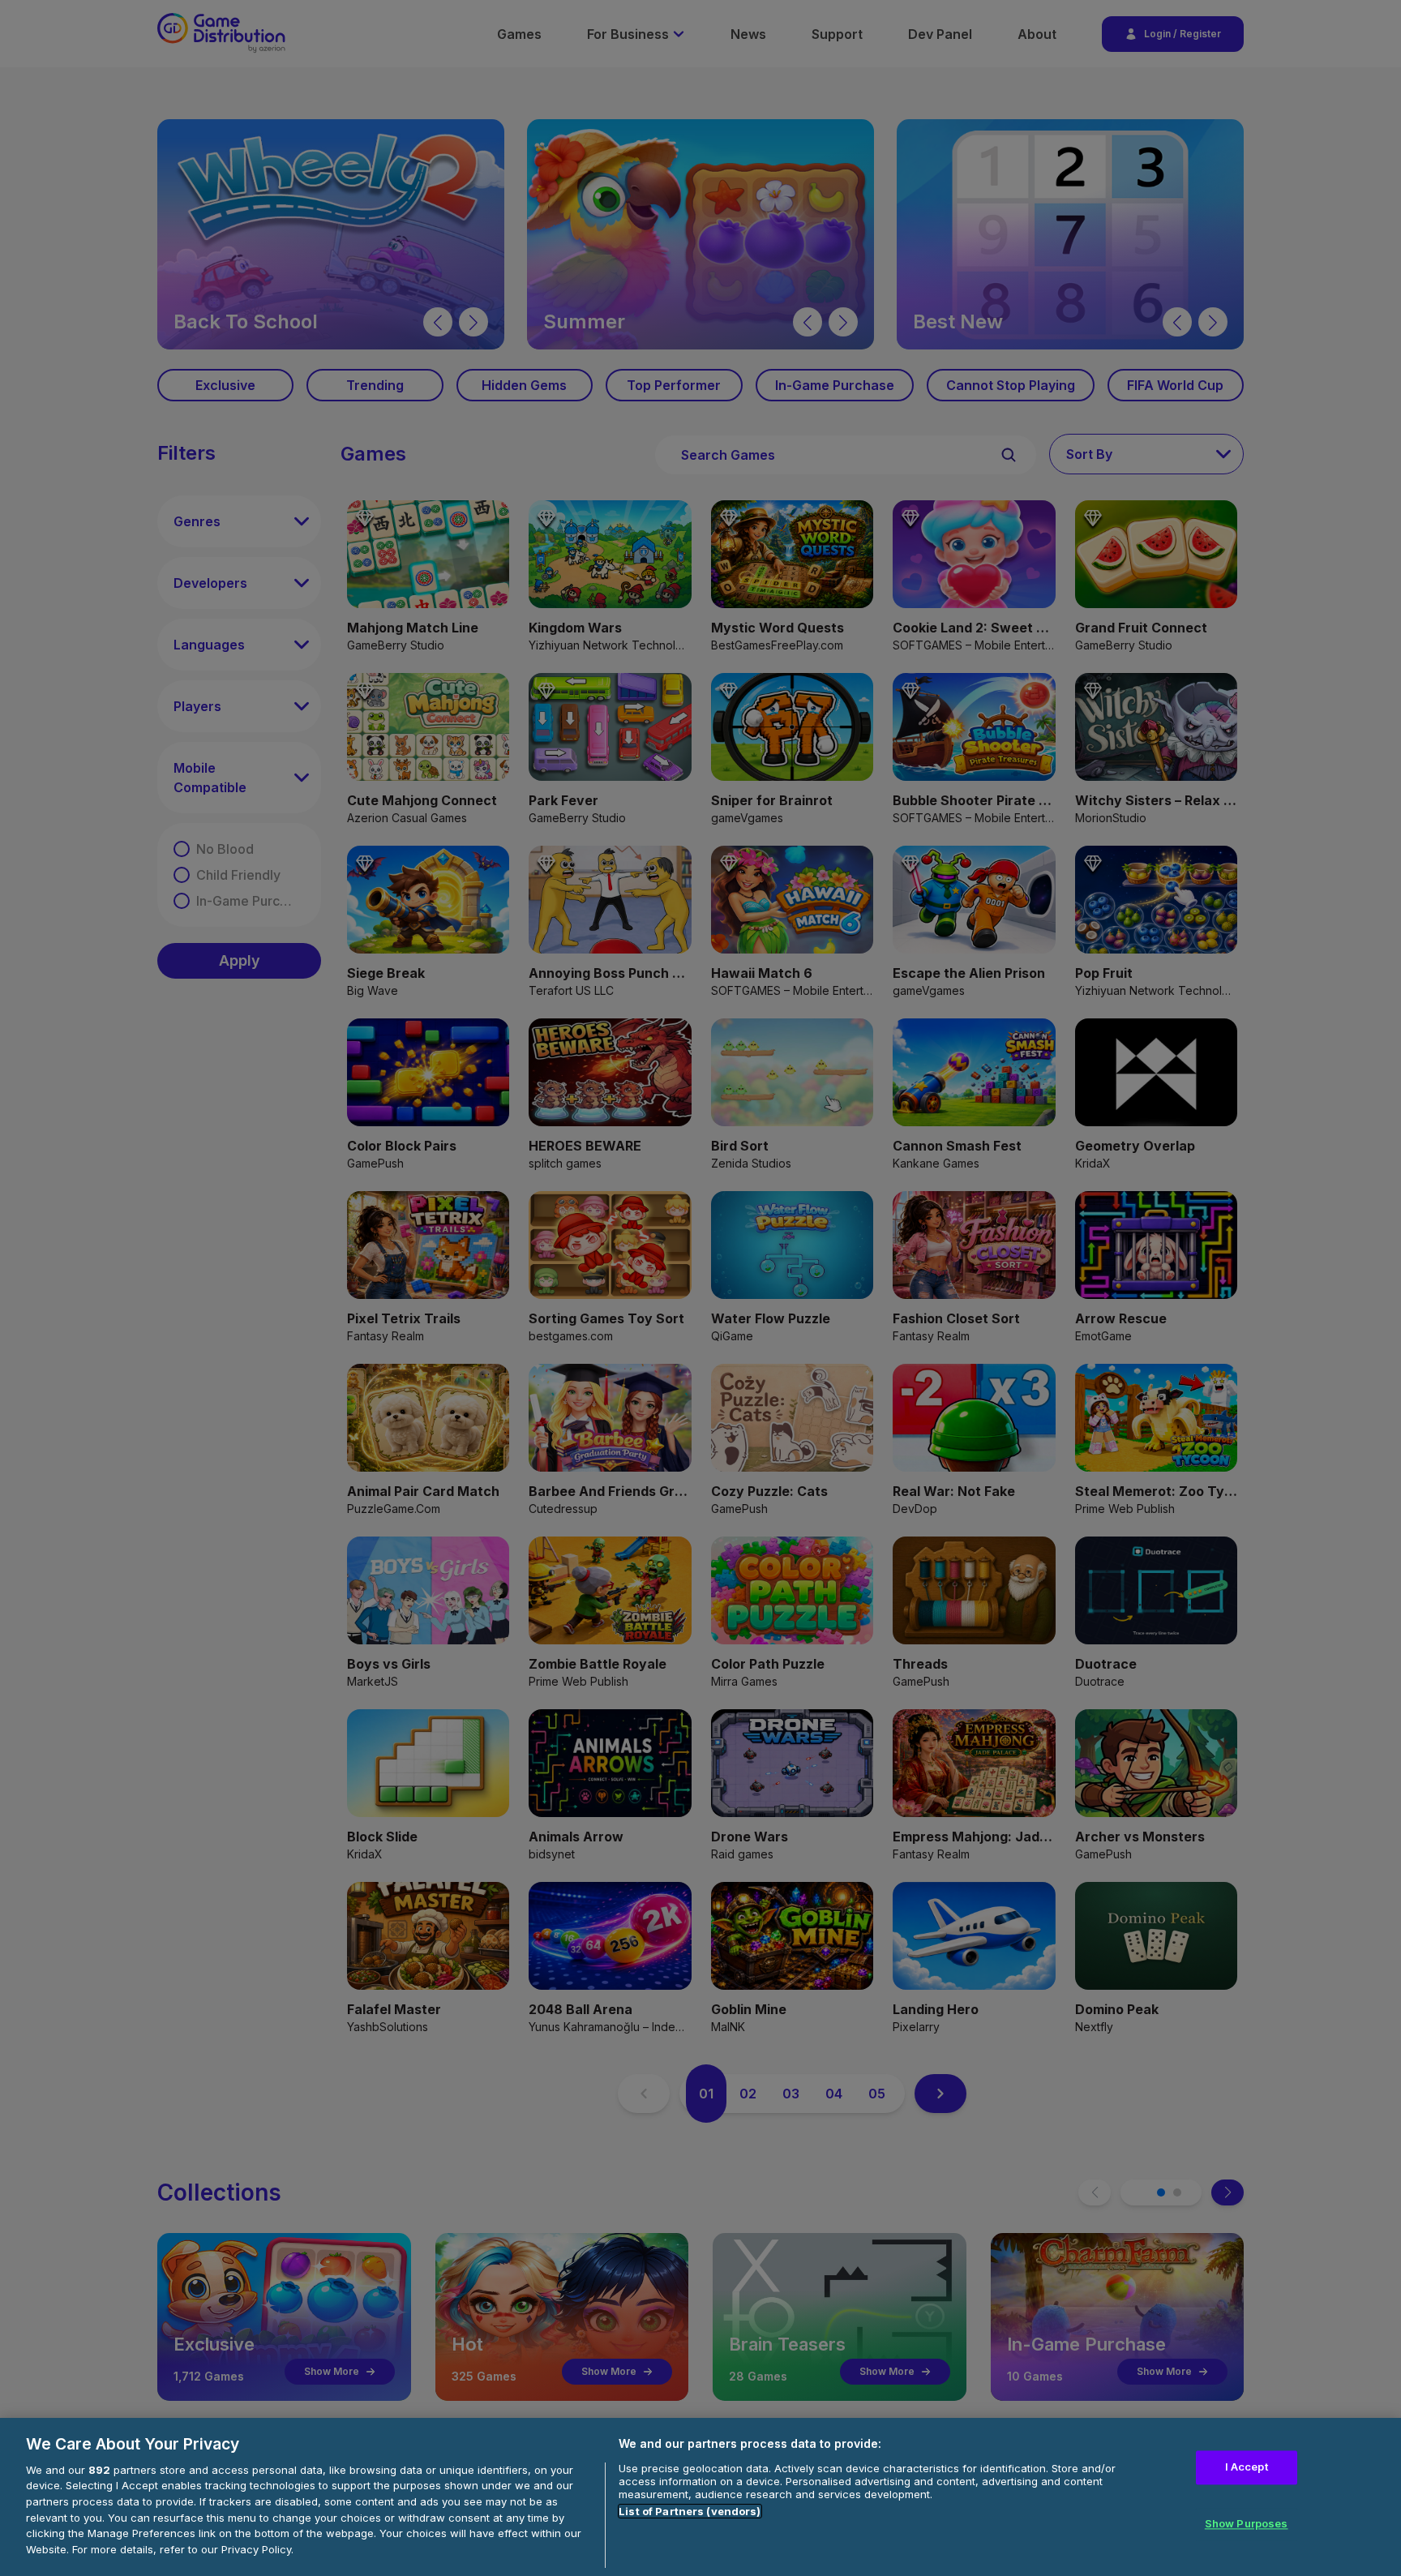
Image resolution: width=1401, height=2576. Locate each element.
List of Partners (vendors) (690, 2511)
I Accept (1247, 2467)
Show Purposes (1247, 2523)
